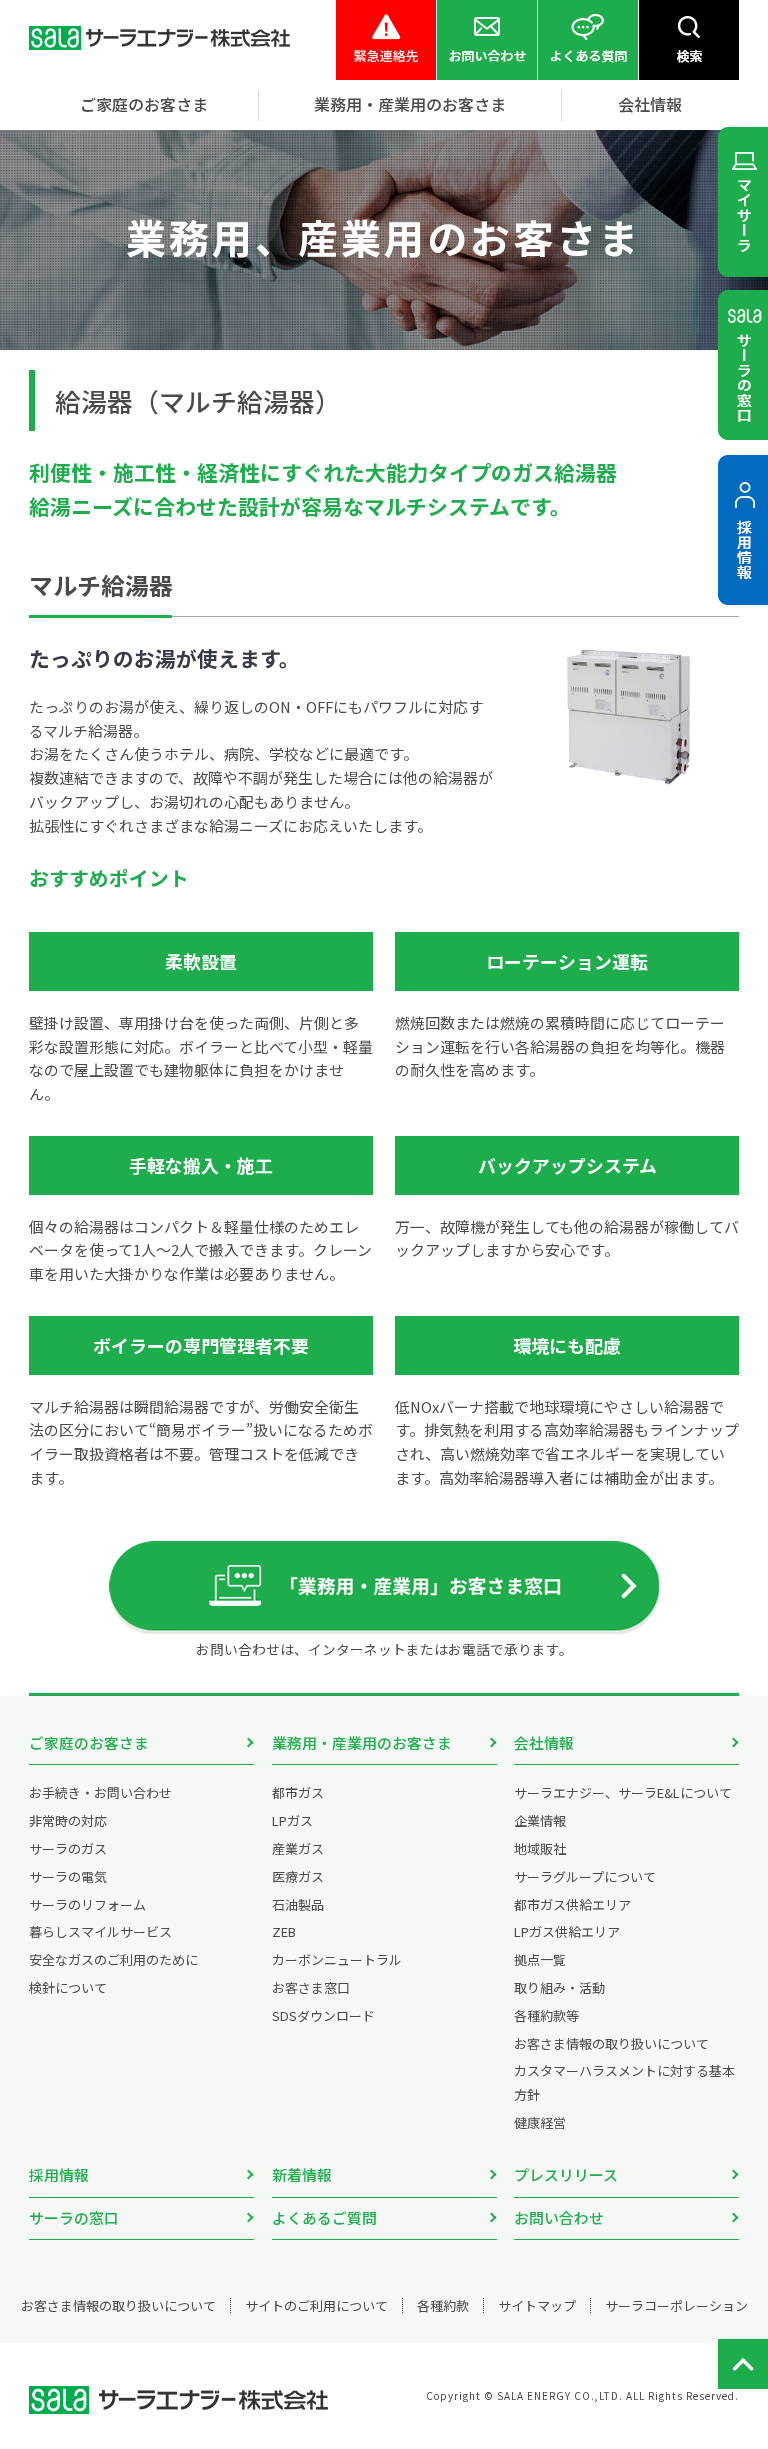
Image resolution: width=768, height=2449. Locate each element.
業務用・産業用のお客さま (362, 1742)
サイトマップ (537, 2305)
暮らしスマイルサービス (100, 1931)
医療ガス (298, 1876)
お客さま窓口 (311, 1987)
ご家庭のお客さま (89, 1742)
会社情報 (544, 1742)
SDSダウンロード (323, 2015)
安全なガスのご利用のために (113, 1959)
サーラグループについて (585, 1876)
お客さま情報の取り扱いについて (611, 2043)
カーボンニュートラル (337, 1959)
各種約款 (443, 2305)
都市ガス (298, 1792)
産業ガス (298, 1848)
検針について (68, 1987)
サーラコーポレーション (676, 2305)
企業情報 (540, 1820)
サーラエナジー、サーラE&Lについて (623, 1792)
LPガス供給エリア (567, 1931)
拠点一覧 (540, 1959)
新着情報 (302, 2174)
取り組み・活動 (559, 1987)
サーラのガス (68, 1848)
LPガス (292, 1820)
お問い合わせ (559, 2217)
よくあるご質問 (324, 2217)
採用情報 (59, 2174)
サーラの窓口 (74, 2217)
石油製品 (298, 1904)
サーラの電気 (68, 1876)
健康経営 (540, 2122)
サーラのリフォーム (87, 1904)
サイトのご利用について (316, 2305)
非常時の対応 (68, 1820)
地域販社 (540, 1848)
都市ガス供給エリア (572, 1904)
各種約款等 (546, 2015)
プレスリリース (566, 2174)
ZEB (284, 1931)
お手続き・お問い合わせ (100, 1792)
